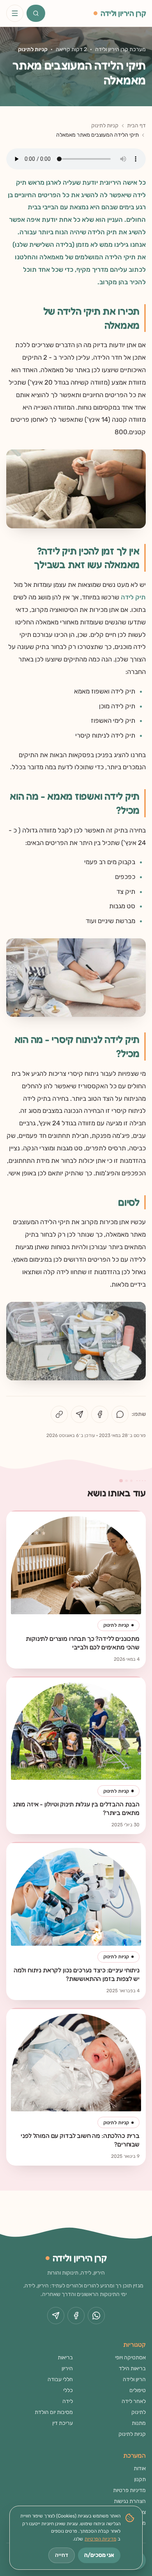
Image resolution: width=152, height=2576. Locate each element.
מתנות (139, 2423)
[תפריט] (15, 13)
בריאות (65, 2358)
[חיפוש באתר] (36, 13)
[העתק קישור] (59, 1414)
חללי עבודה (60, 2379)
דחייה (62, 2555)
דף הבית (136, 126)
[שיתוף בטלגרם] (80, 1414)
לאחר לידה (134, 2401)
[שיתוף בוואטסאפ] (120, 1414)
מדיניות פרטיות (129, 2490)
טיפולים (138, 2390)
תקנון (140, 2479)
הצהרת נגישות (130, 2501)
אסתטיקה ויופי (130, 2358)
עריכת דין (63, 2423)
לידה (68, 2401)
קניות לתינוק (33, 49)
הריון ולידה (134, 2379)
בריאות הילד (132, 2368)
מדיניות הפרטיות (100, 2539)
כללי (68, 2390)
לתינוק (139, 2412)
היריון (67, 2368)
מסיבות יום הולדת (54, 2412)
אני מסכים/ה (99, 2555)
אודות (140, 2468)
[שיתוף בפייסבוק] (100, 1414)
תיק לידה (133, 597)
